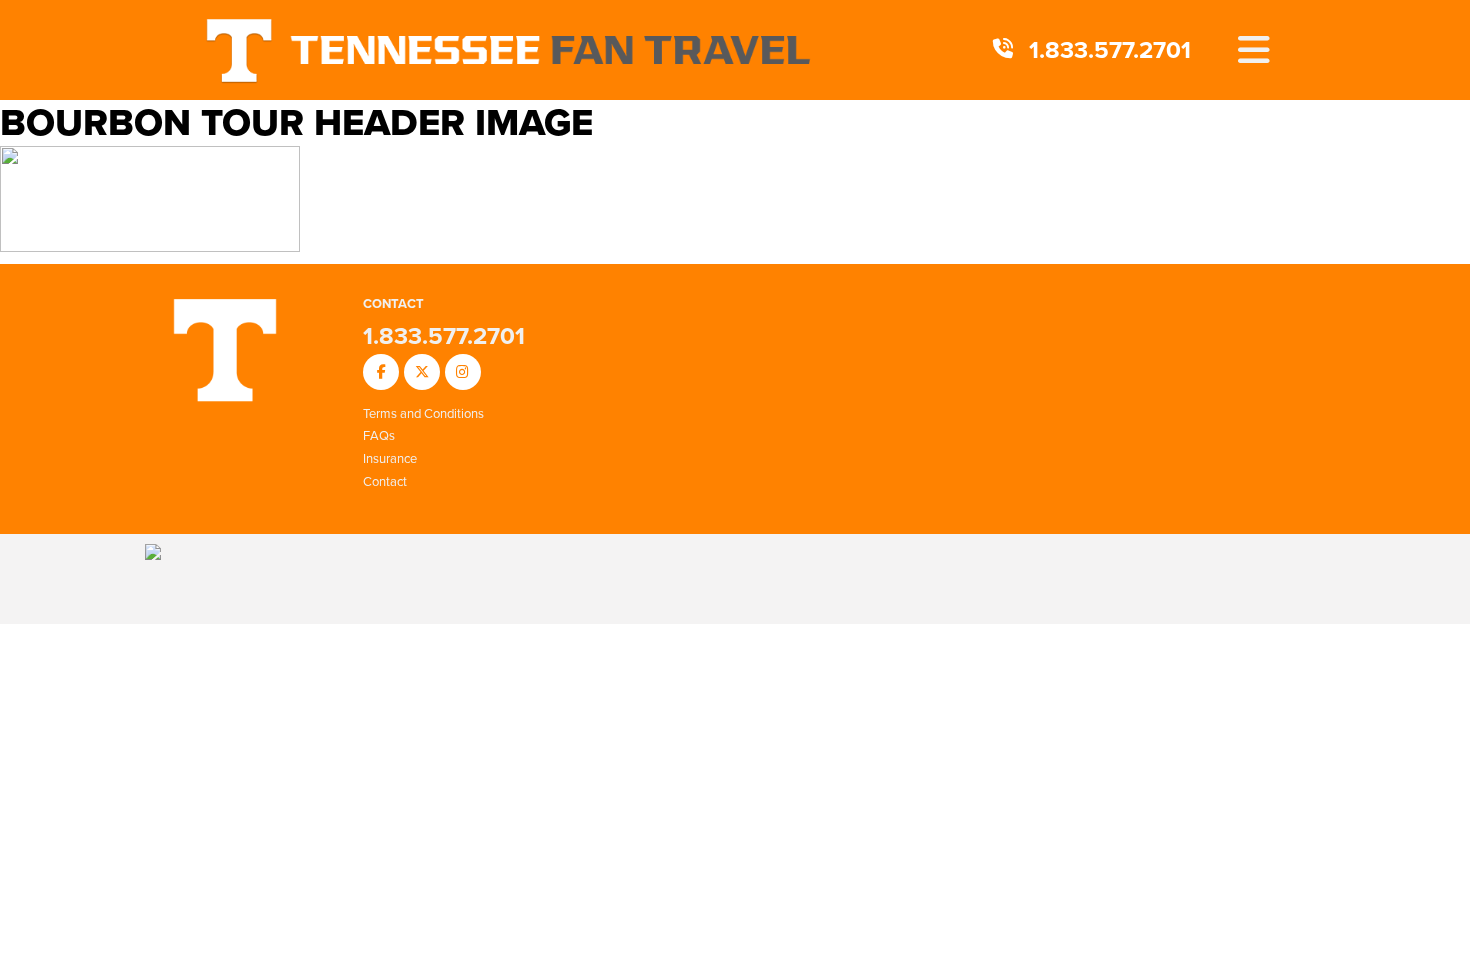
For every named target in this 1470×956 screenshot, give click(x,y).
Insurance (390, 458)
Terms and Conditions (423, 413)
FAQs (379, 435)
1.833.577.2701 (1110, 50)
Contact (385, 481)
